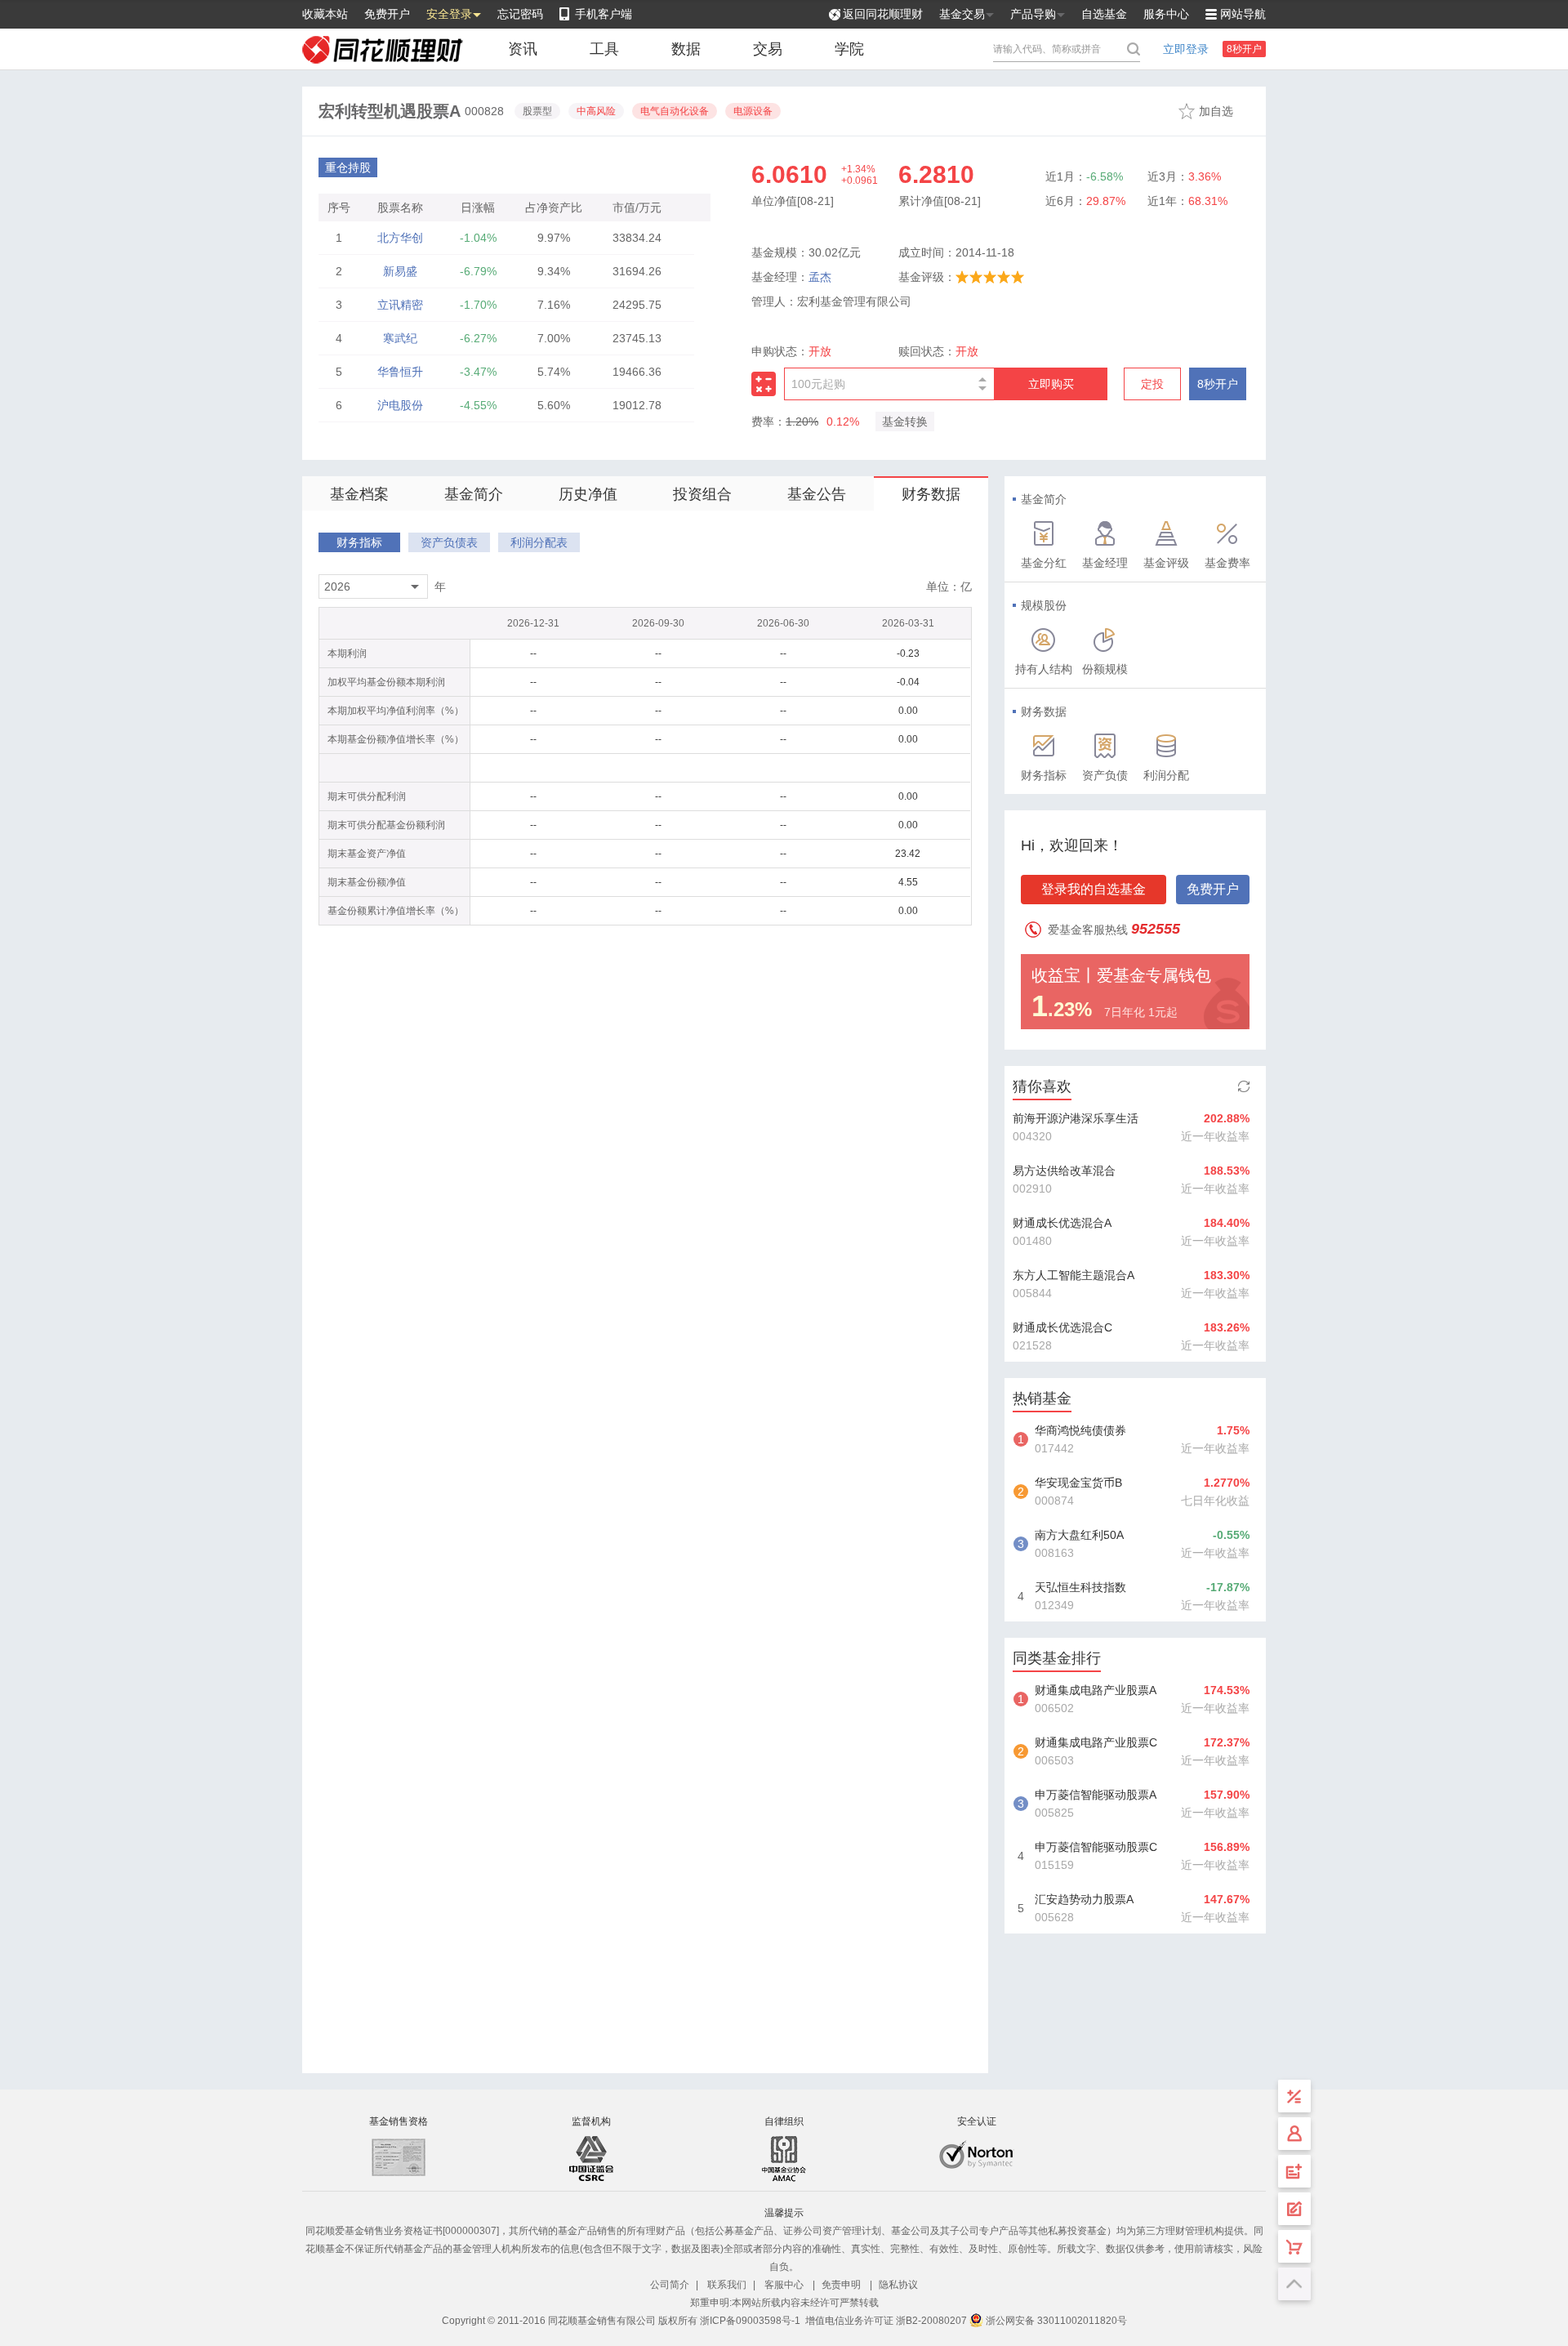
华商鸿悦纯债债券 (1080, 1430)
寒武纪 (400, 338)
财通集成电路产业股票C (1096, 1742)
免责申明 (841, 2285)
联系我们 (727, 2285)
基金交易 (962, 14)
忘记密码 (520, 14)
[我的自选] (1294, 2246)
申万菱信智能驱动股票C (1096, 1847)
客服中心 (784, 2285)
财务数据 (931, 494)
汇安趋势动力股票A (1084, 1899)
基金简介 (474, 494)
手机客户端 (604, 14)
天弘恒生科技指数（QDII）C (1080, 1589)
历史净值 (588, 494)
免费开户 (387, 14)
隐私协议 (898, 2285)
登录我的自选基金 (1094, 889)
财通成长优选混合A (1062, 1223)
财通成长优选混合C (1062, 1327)
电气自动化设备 (675, 111)
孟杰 (820, 277)
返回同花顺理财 (883, 14)
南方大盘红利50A (1079, 1535)
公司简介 (670, 2285)
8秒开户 (1244, 49)
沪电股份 (400, 405)
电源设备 (753, 111)
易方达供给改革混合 (1064, 1171)
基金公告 (817, 494)
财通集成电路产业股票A (1096, 1690)
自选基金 (1104, 14)
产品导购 (1033, 14)
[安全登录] (1294, 2134)
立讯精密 (400, 305)
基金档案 (359, 494)
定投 (1152, 384)
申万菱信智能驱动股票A (1096, 1795)
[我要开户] (1294, 2171)
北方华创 (400, 238)
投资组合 (702, 494)
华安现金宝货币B (1078, 1483)
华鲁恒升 (400, 372)
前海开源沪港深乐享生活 (1076, 1118)
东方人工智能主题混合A (1074, 1275)
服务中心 (1166, 14)
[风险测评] (1294, 2209)
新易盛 (400, 271)
